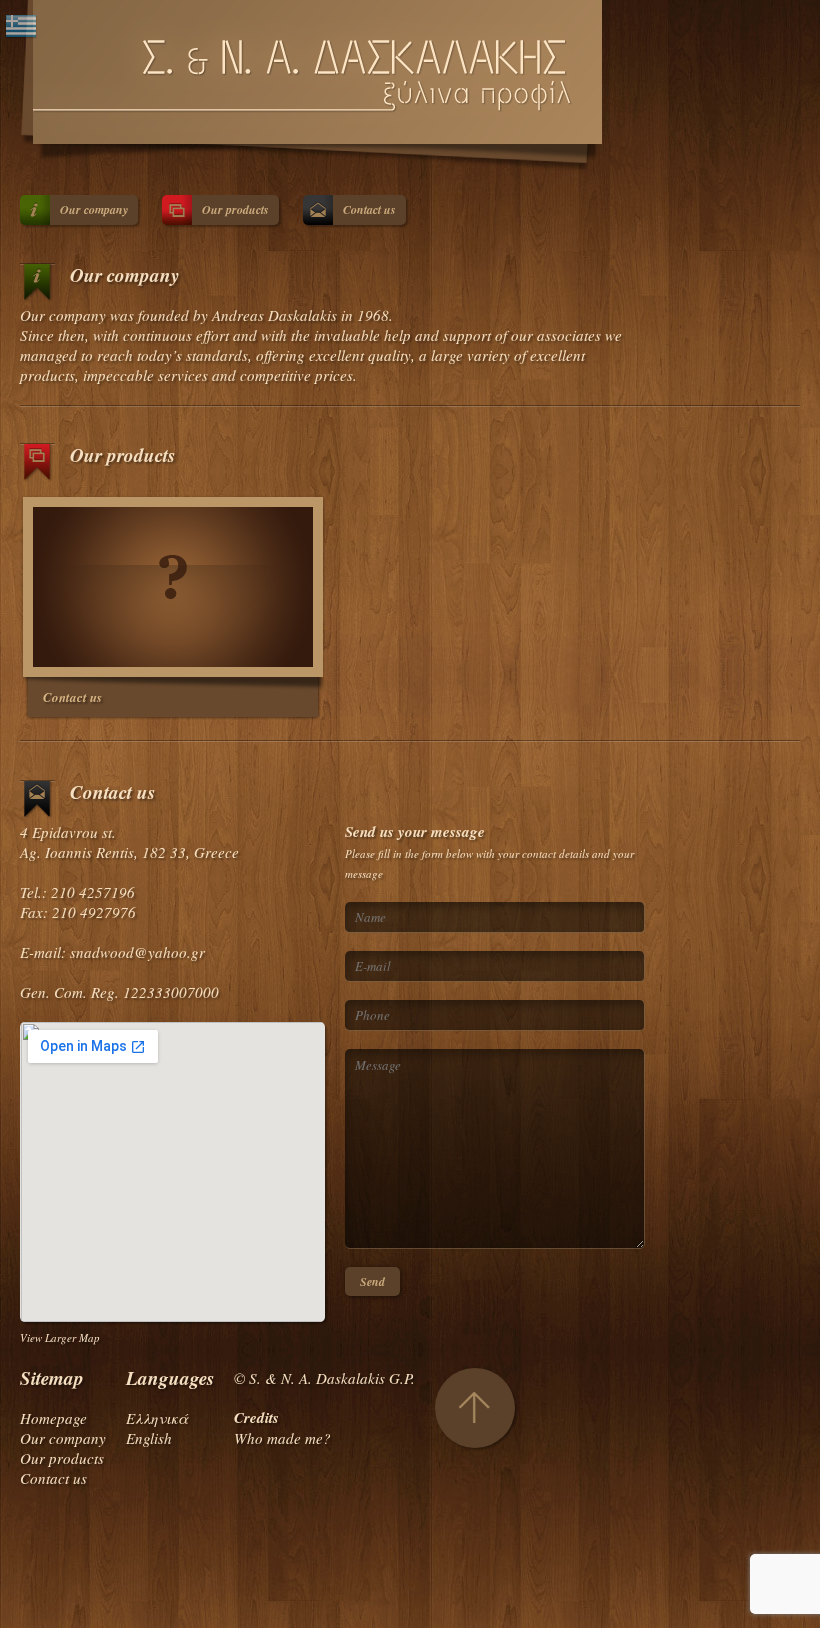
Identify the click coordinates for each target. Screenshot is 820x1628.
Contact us (369, 209)
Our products (235, 209)
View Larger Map (60, 1337)
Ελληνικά (157, 1418)
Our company (94, 209)
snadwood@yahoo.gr (137, 952)
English (149, 1438)
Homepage (53, 1418)
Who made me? (282, 1438)
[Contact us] (173, 587)
